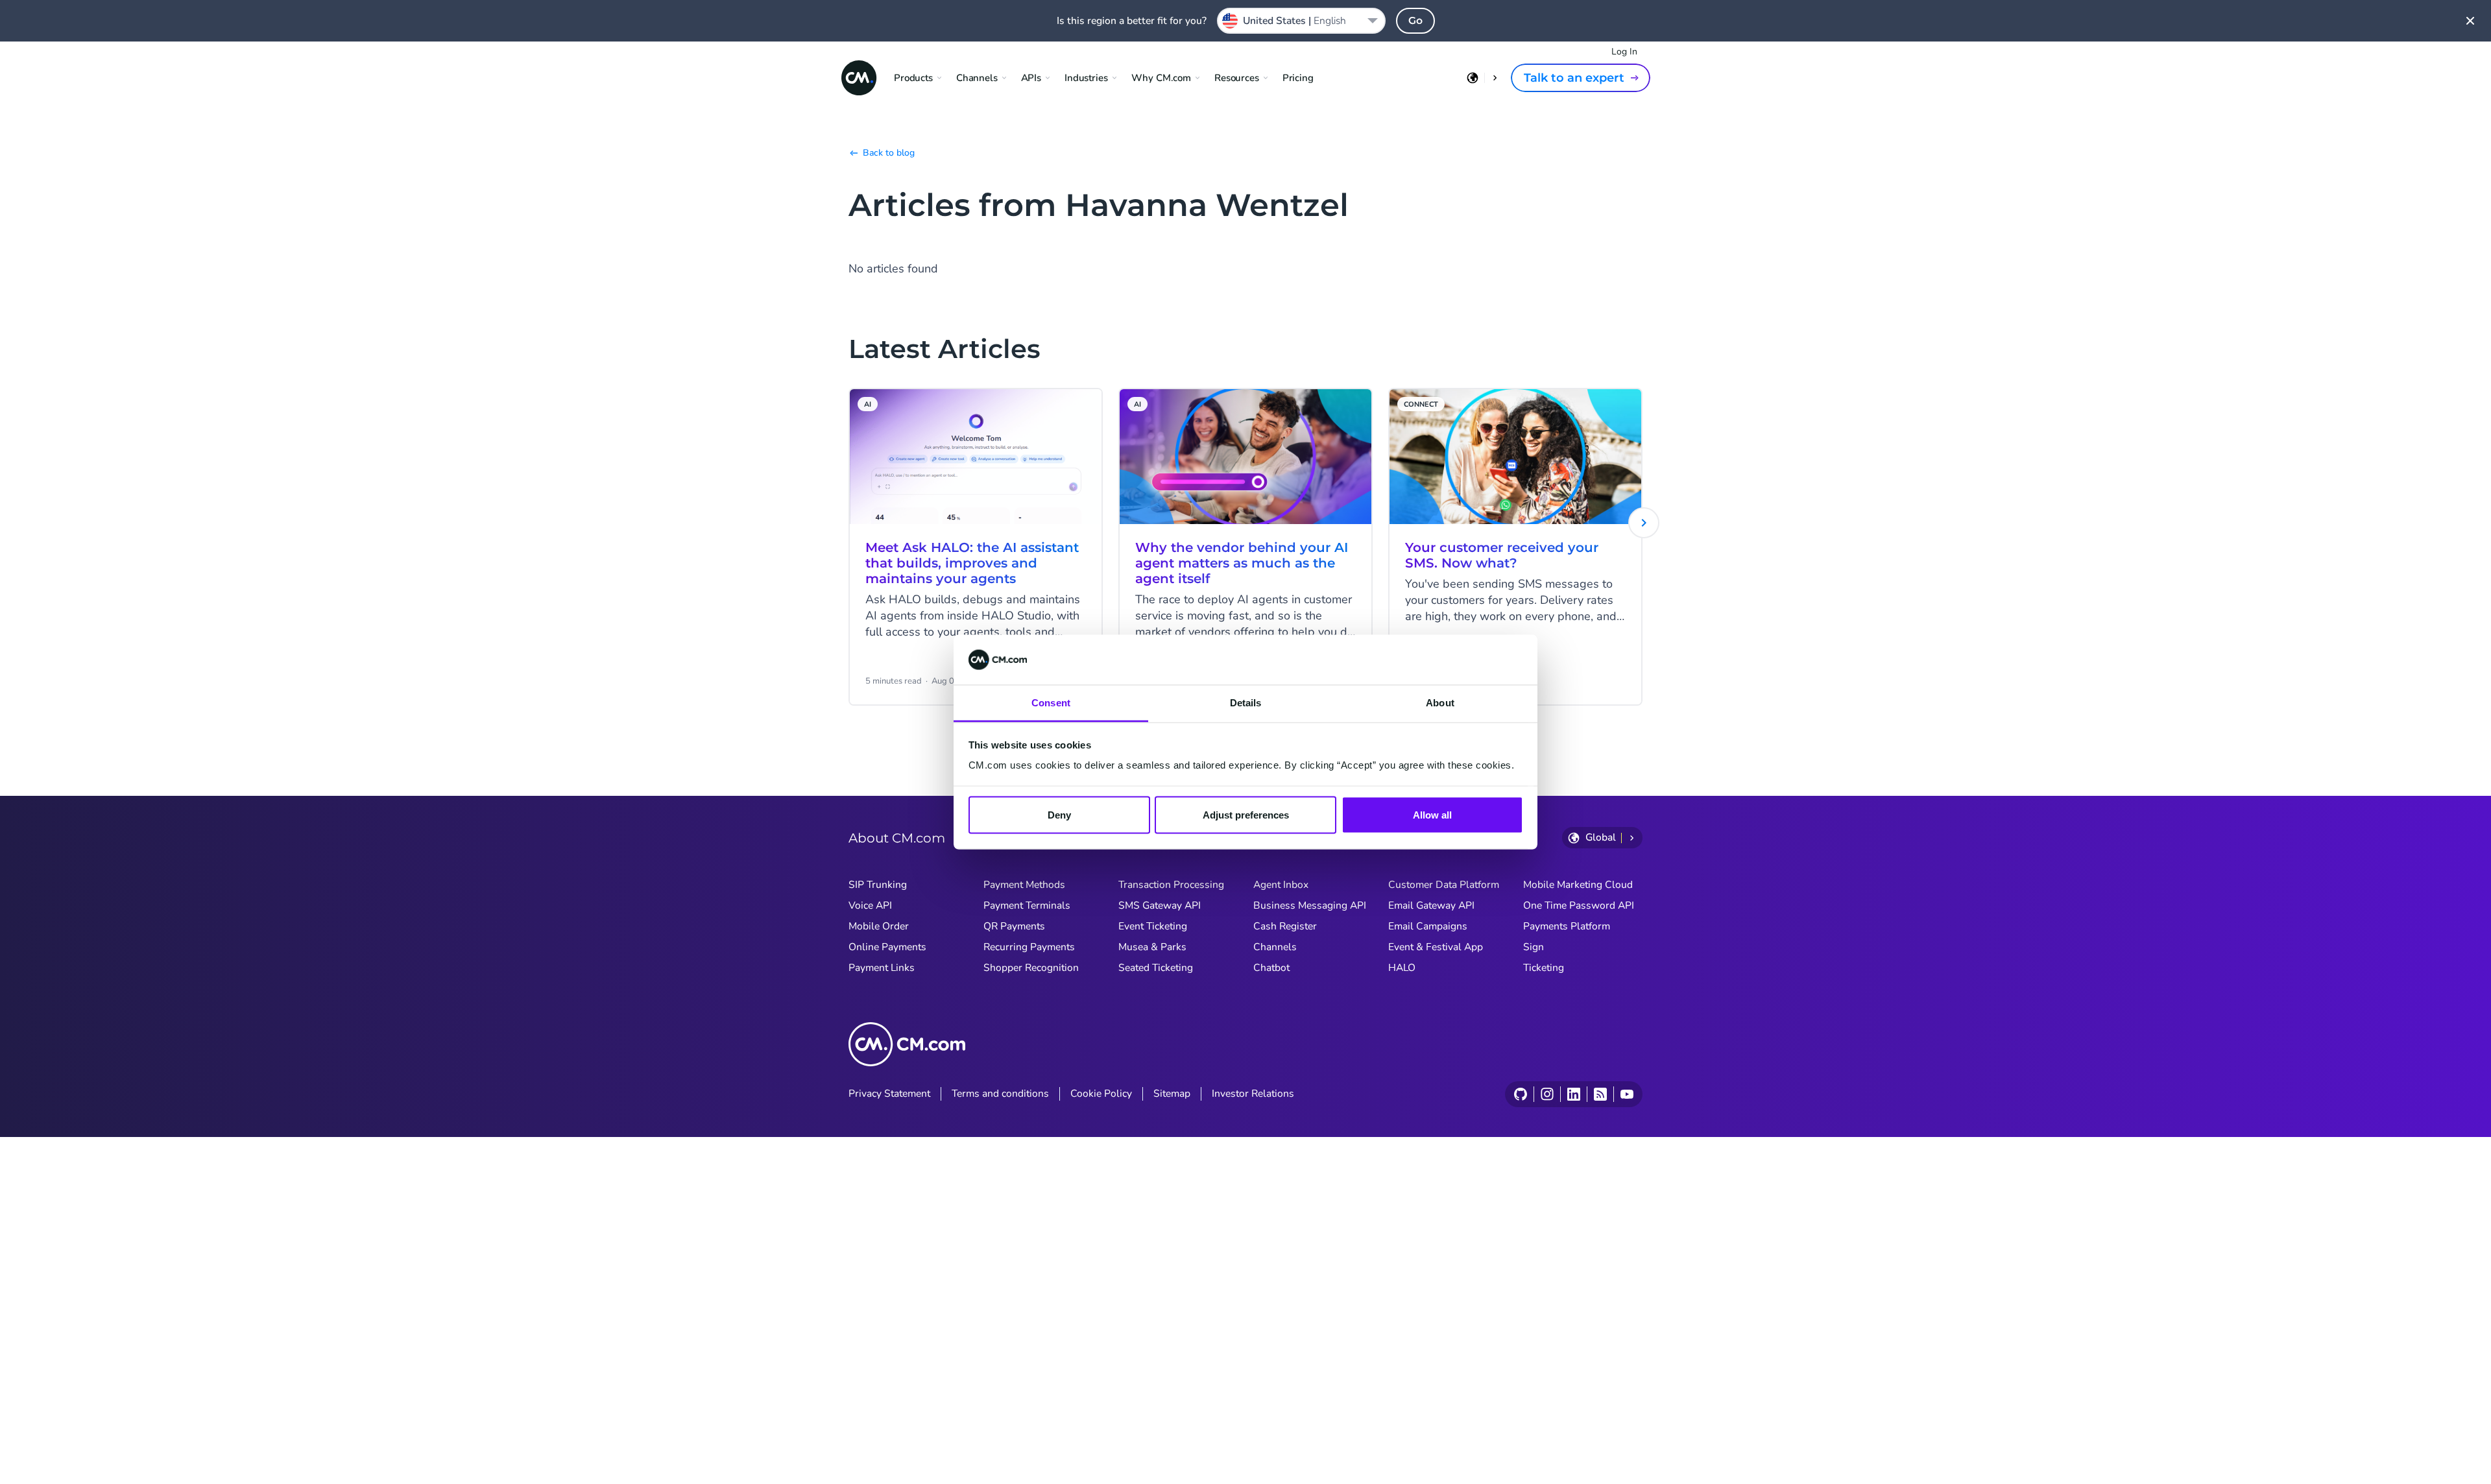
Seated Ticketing (1156, 968)
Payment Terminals (1027, 905)
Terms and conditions (1000, 1094)
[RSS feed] (1600, 1094)
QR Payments (1014, 926)
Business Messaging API (1310, 905)
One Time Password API (1579, 905)
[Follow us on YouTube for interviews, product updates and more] (1627, 1094)
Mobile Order (879, 926)
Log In (1624, 52)
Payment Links (882, 968)
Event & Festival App (1436, 947)
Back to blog (889, 153)
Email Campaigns (1428, 926)
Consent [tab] (1051, 702)
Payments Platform (1567, 926)
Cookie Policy (1101, 1094)
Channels (1275, 947)
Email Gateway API (1431, 905)
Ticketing (1544, 968)
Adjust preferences (1246, 815)
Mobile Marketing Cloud (1578, 885)
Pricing (1298, 78)
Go (1415, 20)
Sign (1534, 947)
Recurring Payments (1029, 947)
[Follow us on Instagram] (1547, 1094)
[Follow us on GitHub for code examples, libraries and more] (1521, 1094)
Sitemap (1172, 1094)
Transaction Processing (1171, 885)
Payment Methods (1024, 885)
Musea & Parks (1152, 947)
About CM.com (897, 838)
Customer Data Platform (1444, 885)
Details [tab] (1246, 702)
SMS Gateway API (1160, 905)
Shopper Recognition (1031, 968)
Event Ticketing (1153, 926)
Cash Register (1285, 926)
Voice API (870, 905)
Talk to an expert (1574, 78)
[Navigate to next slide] (1644, 523)
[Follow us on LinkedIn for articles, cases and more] (1573, 1094)
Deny (1059, 815)
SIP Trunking (878, 885)
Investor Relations (1253, 1094)
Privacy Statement (889, 1094)
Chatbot (1271, 968)
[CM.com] (859, 78)
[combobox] (1301, 21)
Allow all (1432, 815)
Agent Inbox (1281, 885)
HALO (1402, 968)
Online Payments (887, 947)
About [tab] (1440, 702)
